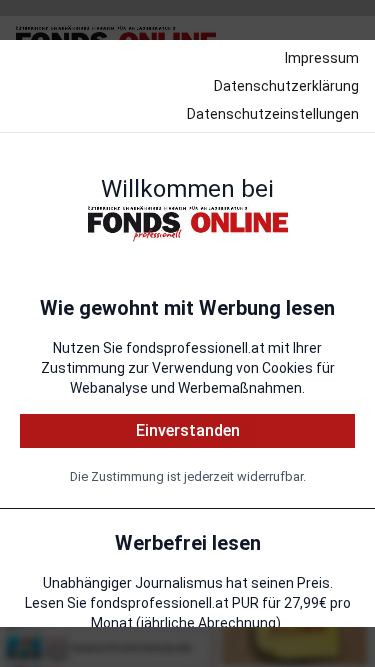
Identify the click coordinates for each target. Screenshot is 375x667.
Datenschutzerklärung (286, 86)
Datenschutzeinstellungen (273, 114)
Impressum (322, 58)
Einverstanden (188, 430)
